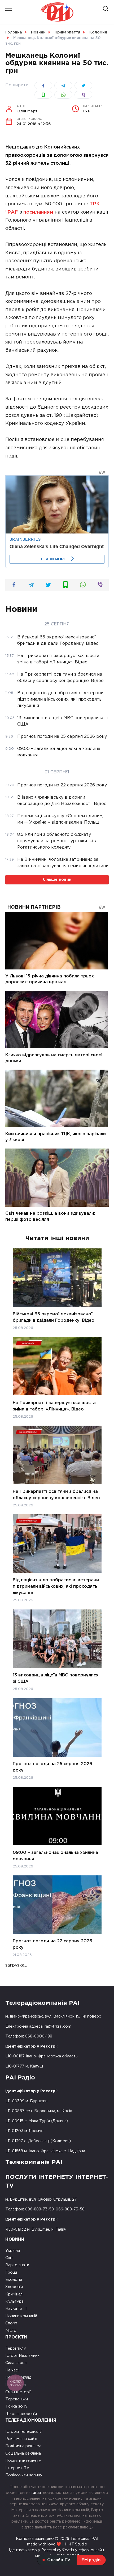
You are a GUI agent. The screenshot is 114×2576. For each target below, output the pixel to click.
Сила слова (16, 2363)
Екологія (14, 2280)
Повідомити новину (24, 2475)
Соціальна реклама (23, 2453)
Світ (9, 2258)
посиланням (38, 212)
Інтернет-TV (17, 2468)
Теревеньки (17, 2399)
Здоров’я (14, 2287)
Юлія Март (27, 109)
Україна (13, 2251)
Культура (14, 2301)
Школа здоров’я (21, 2414)
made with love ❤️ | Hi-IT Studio (57, 2544)
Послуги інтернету (23, 2461)
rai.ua (36, 2493)
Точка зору (16, 2406)
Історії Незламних (22, 2356)
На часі (12, 2370)
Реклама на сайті (21, 2439)
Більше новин (57, 880)
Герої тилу (16, 2348)
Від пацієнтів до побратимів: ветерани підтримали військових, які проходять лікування (56, 1586)
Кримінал (14, 2294)
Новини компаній (21, 2316)
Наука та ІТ (16, 2309)
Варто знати (17, 2265)
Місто (11, 2331)
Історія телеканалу (24, 2432)
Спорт (11, 2323)
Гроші (11, 2272)
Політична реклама (23, 2446)
